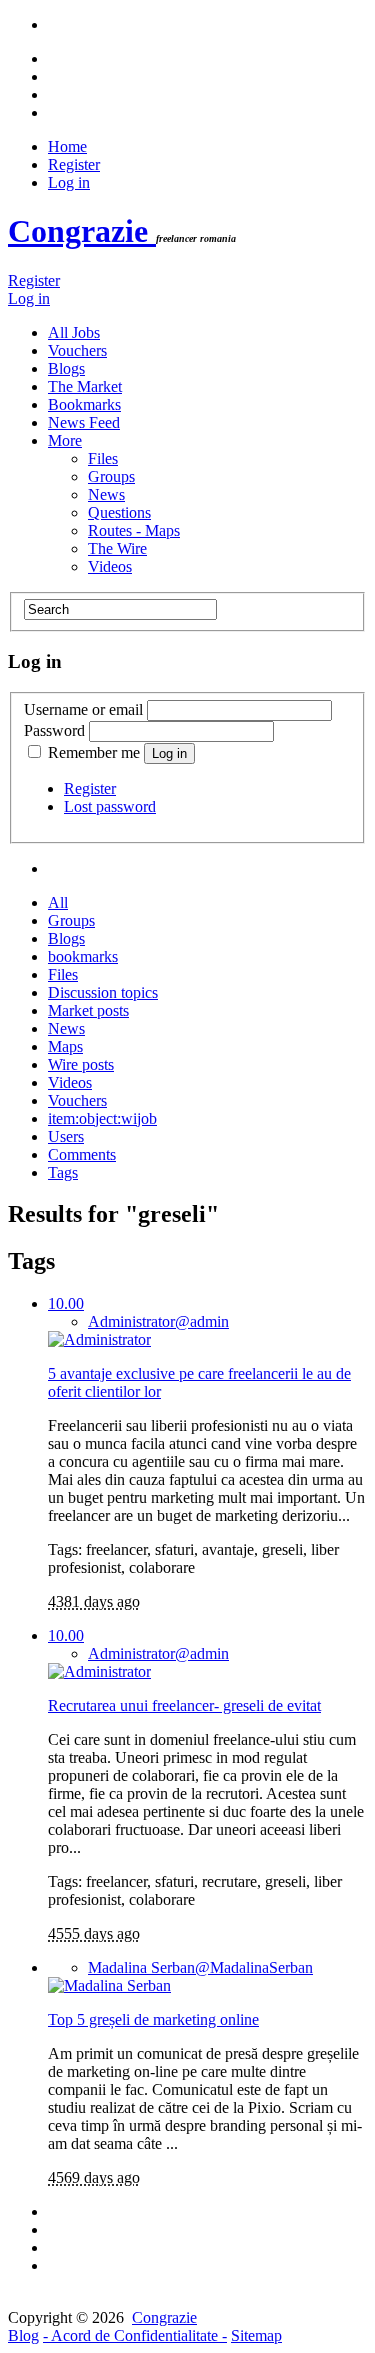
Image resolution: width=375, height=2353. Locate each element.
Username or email (83, 709)
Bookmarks (84, 404)
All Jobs (74, 332)
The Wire (117, 548)
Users (66, 1136)
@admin (158, 1321)
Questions (119, 512)
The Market (85, 386)
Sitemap (256, 2335)
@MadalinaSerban (200, 1967)
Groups (111, 476)
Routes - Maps (134, 530)
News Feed (84, 422)
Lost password (110, 806)
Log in (69, 182)
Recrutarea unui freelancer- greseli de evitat (184, 1705)
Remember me (94, 752)
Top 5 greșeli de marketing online (153, 2019)
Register (74, 164)
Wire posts (81, 1064)
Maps (65, 1046)
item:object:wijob (102, 1118)
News (106, 494)
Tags (63, 1172)
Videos (110, 566)
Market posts (88, 1010)
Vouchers (77, 350)
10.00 (66, 1303)
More (65, 440)
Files (103, 458)
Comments (82, 1154)
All (58, 902)
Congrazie (82, 231)
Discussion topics (103, 992)
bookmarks (83, 956)
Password (54, 730)
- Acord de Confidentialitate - (135, 2335)
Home (67, 146)
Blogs (66, 368)
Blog (23, 2335)
